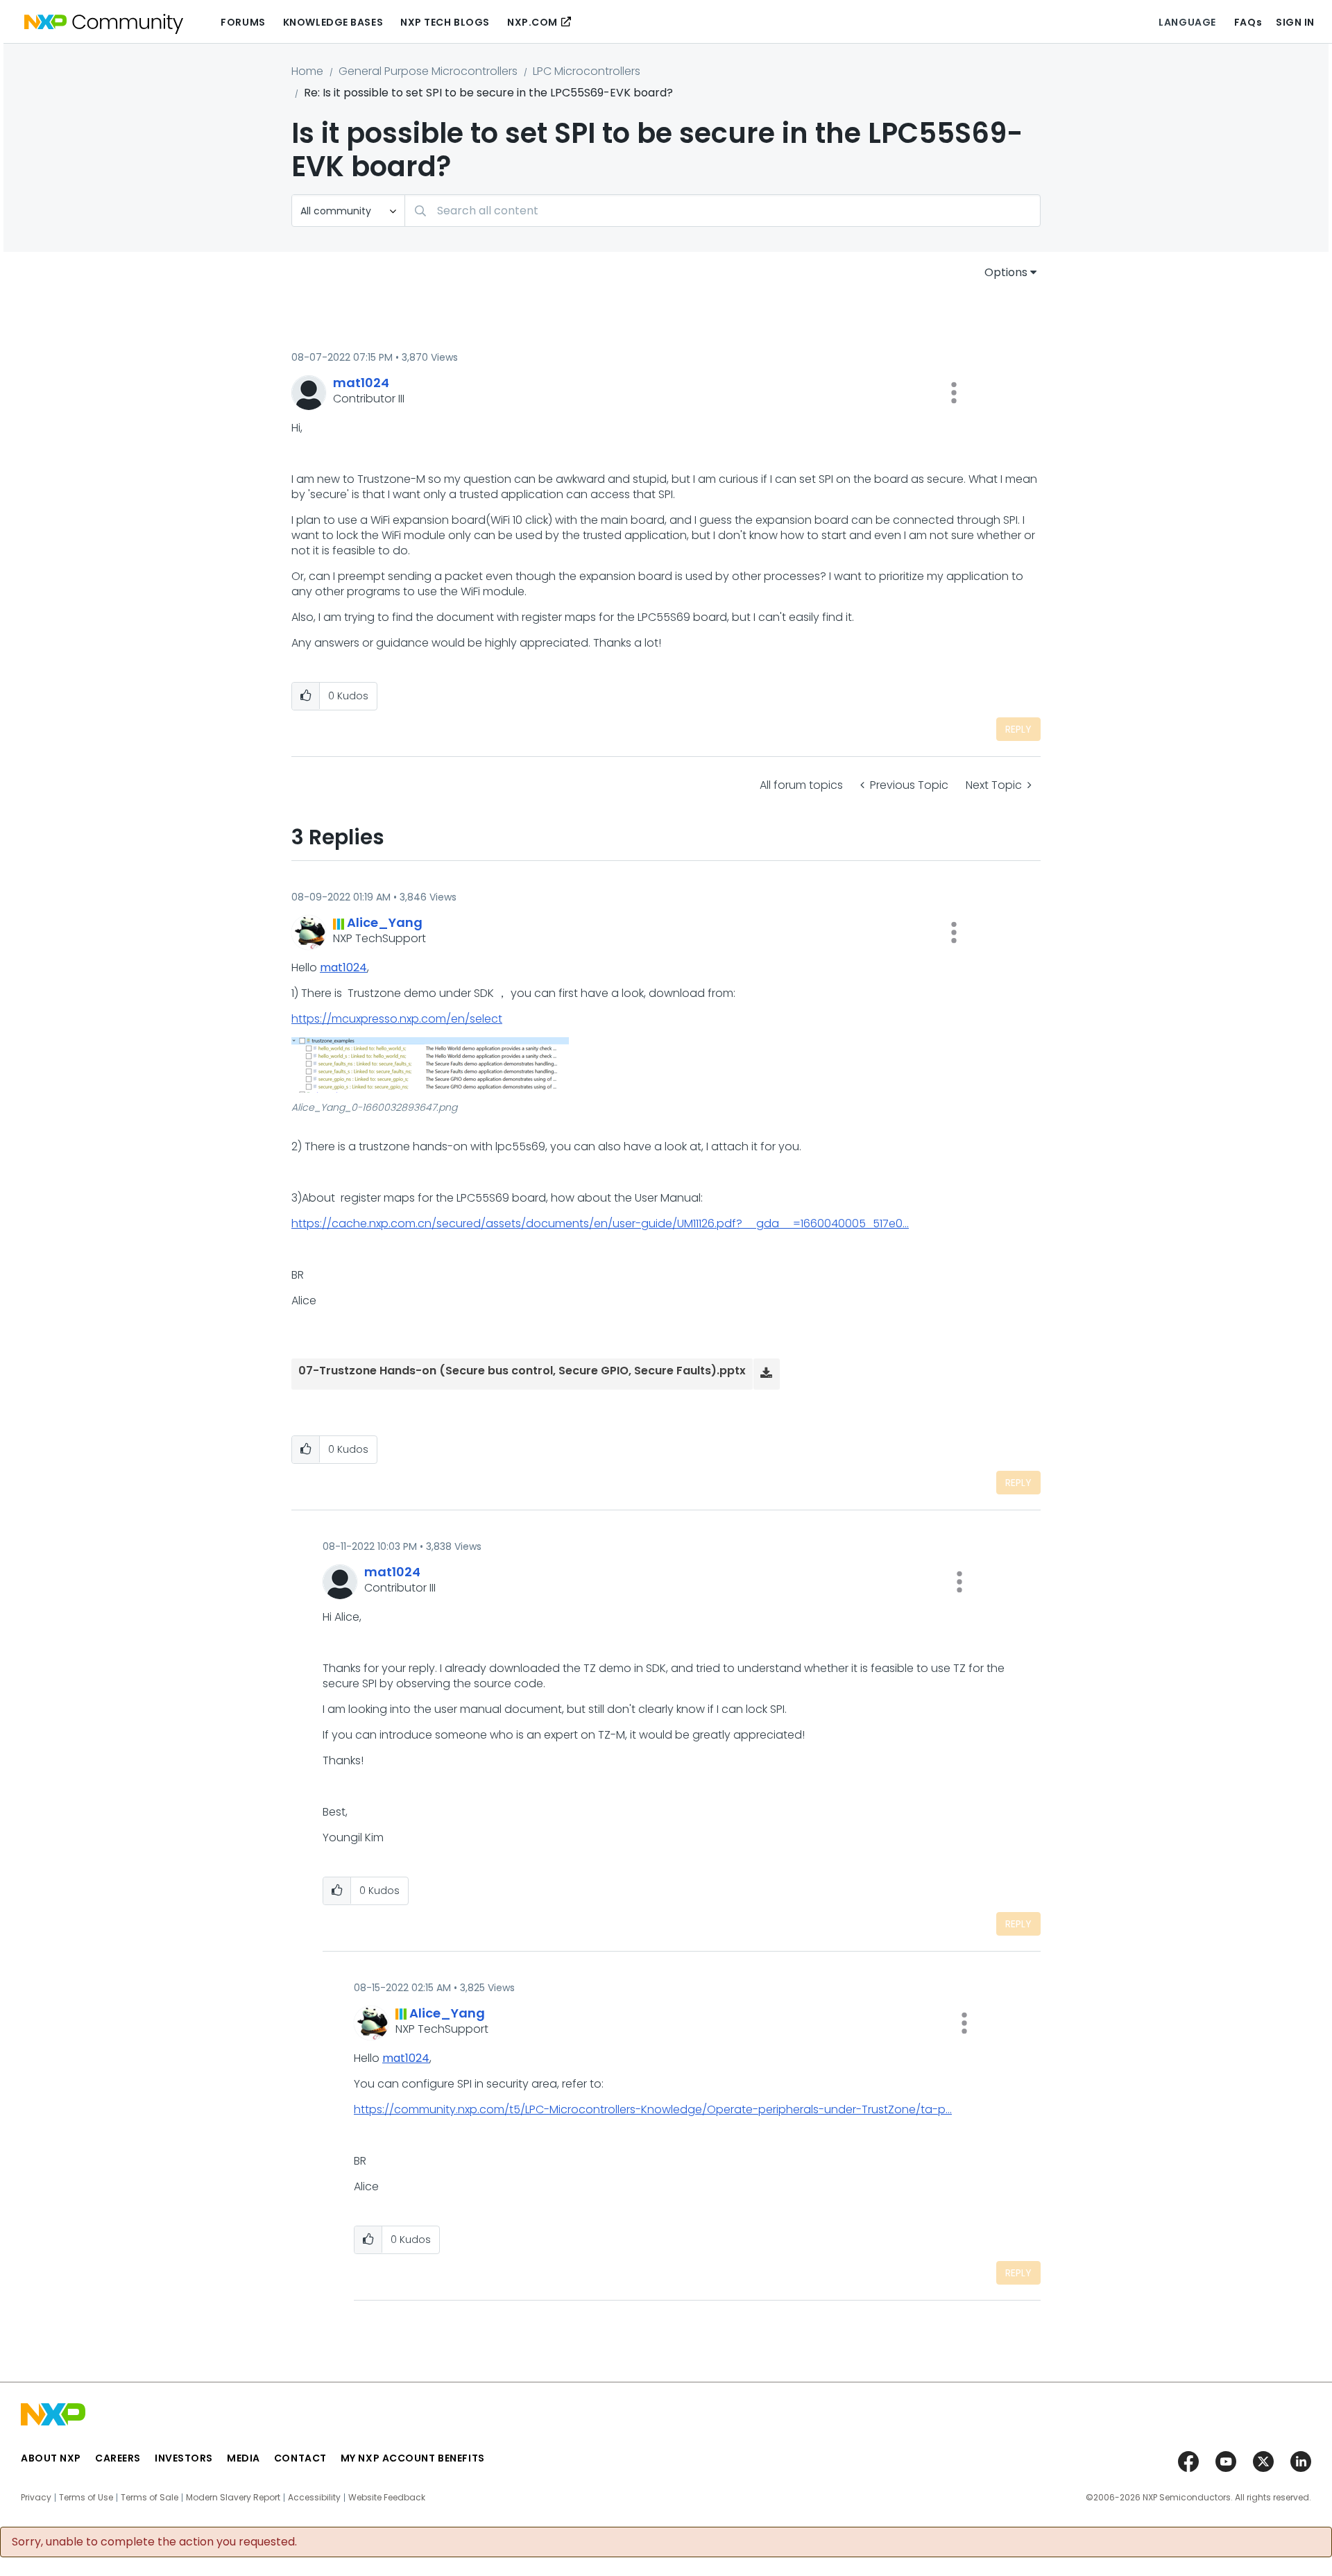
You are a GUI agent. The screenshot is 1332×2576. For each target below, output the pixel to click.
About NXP (51, 2458)
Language (1187, 22)
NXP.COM (532, 22)
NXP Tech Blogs (445, 22)
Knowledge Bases (333, 22)
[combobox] (723, 211)
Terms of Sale (150, 2498)
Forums (243, 22)
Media (244, 2458)
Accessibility (314, 2498)
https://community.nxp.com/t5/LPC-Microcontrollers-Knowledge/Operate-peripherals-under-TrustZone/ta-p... (653, 2109)
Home (307, 71)
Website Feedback (387, 2498)
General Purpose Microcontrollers (428, 71)
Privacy (36, 2498)
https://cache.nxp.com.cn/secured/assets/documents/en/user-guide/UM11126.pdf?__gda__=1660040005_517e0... (600, 1223)
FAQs (1248, 22)
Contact (300, 2458)
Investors (184, 2458)
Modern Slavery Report (233, 2498)
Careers (118, 2458)
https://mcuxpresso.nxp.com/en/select (397, 1019)
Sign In (1295, 22)
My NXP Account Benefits (413, 2458)
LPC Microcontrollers (587, 71)
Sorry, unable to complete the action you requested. (154, 2542)
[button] (954, 393)
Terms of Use (86, 2498)
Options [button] (1006, 272)
